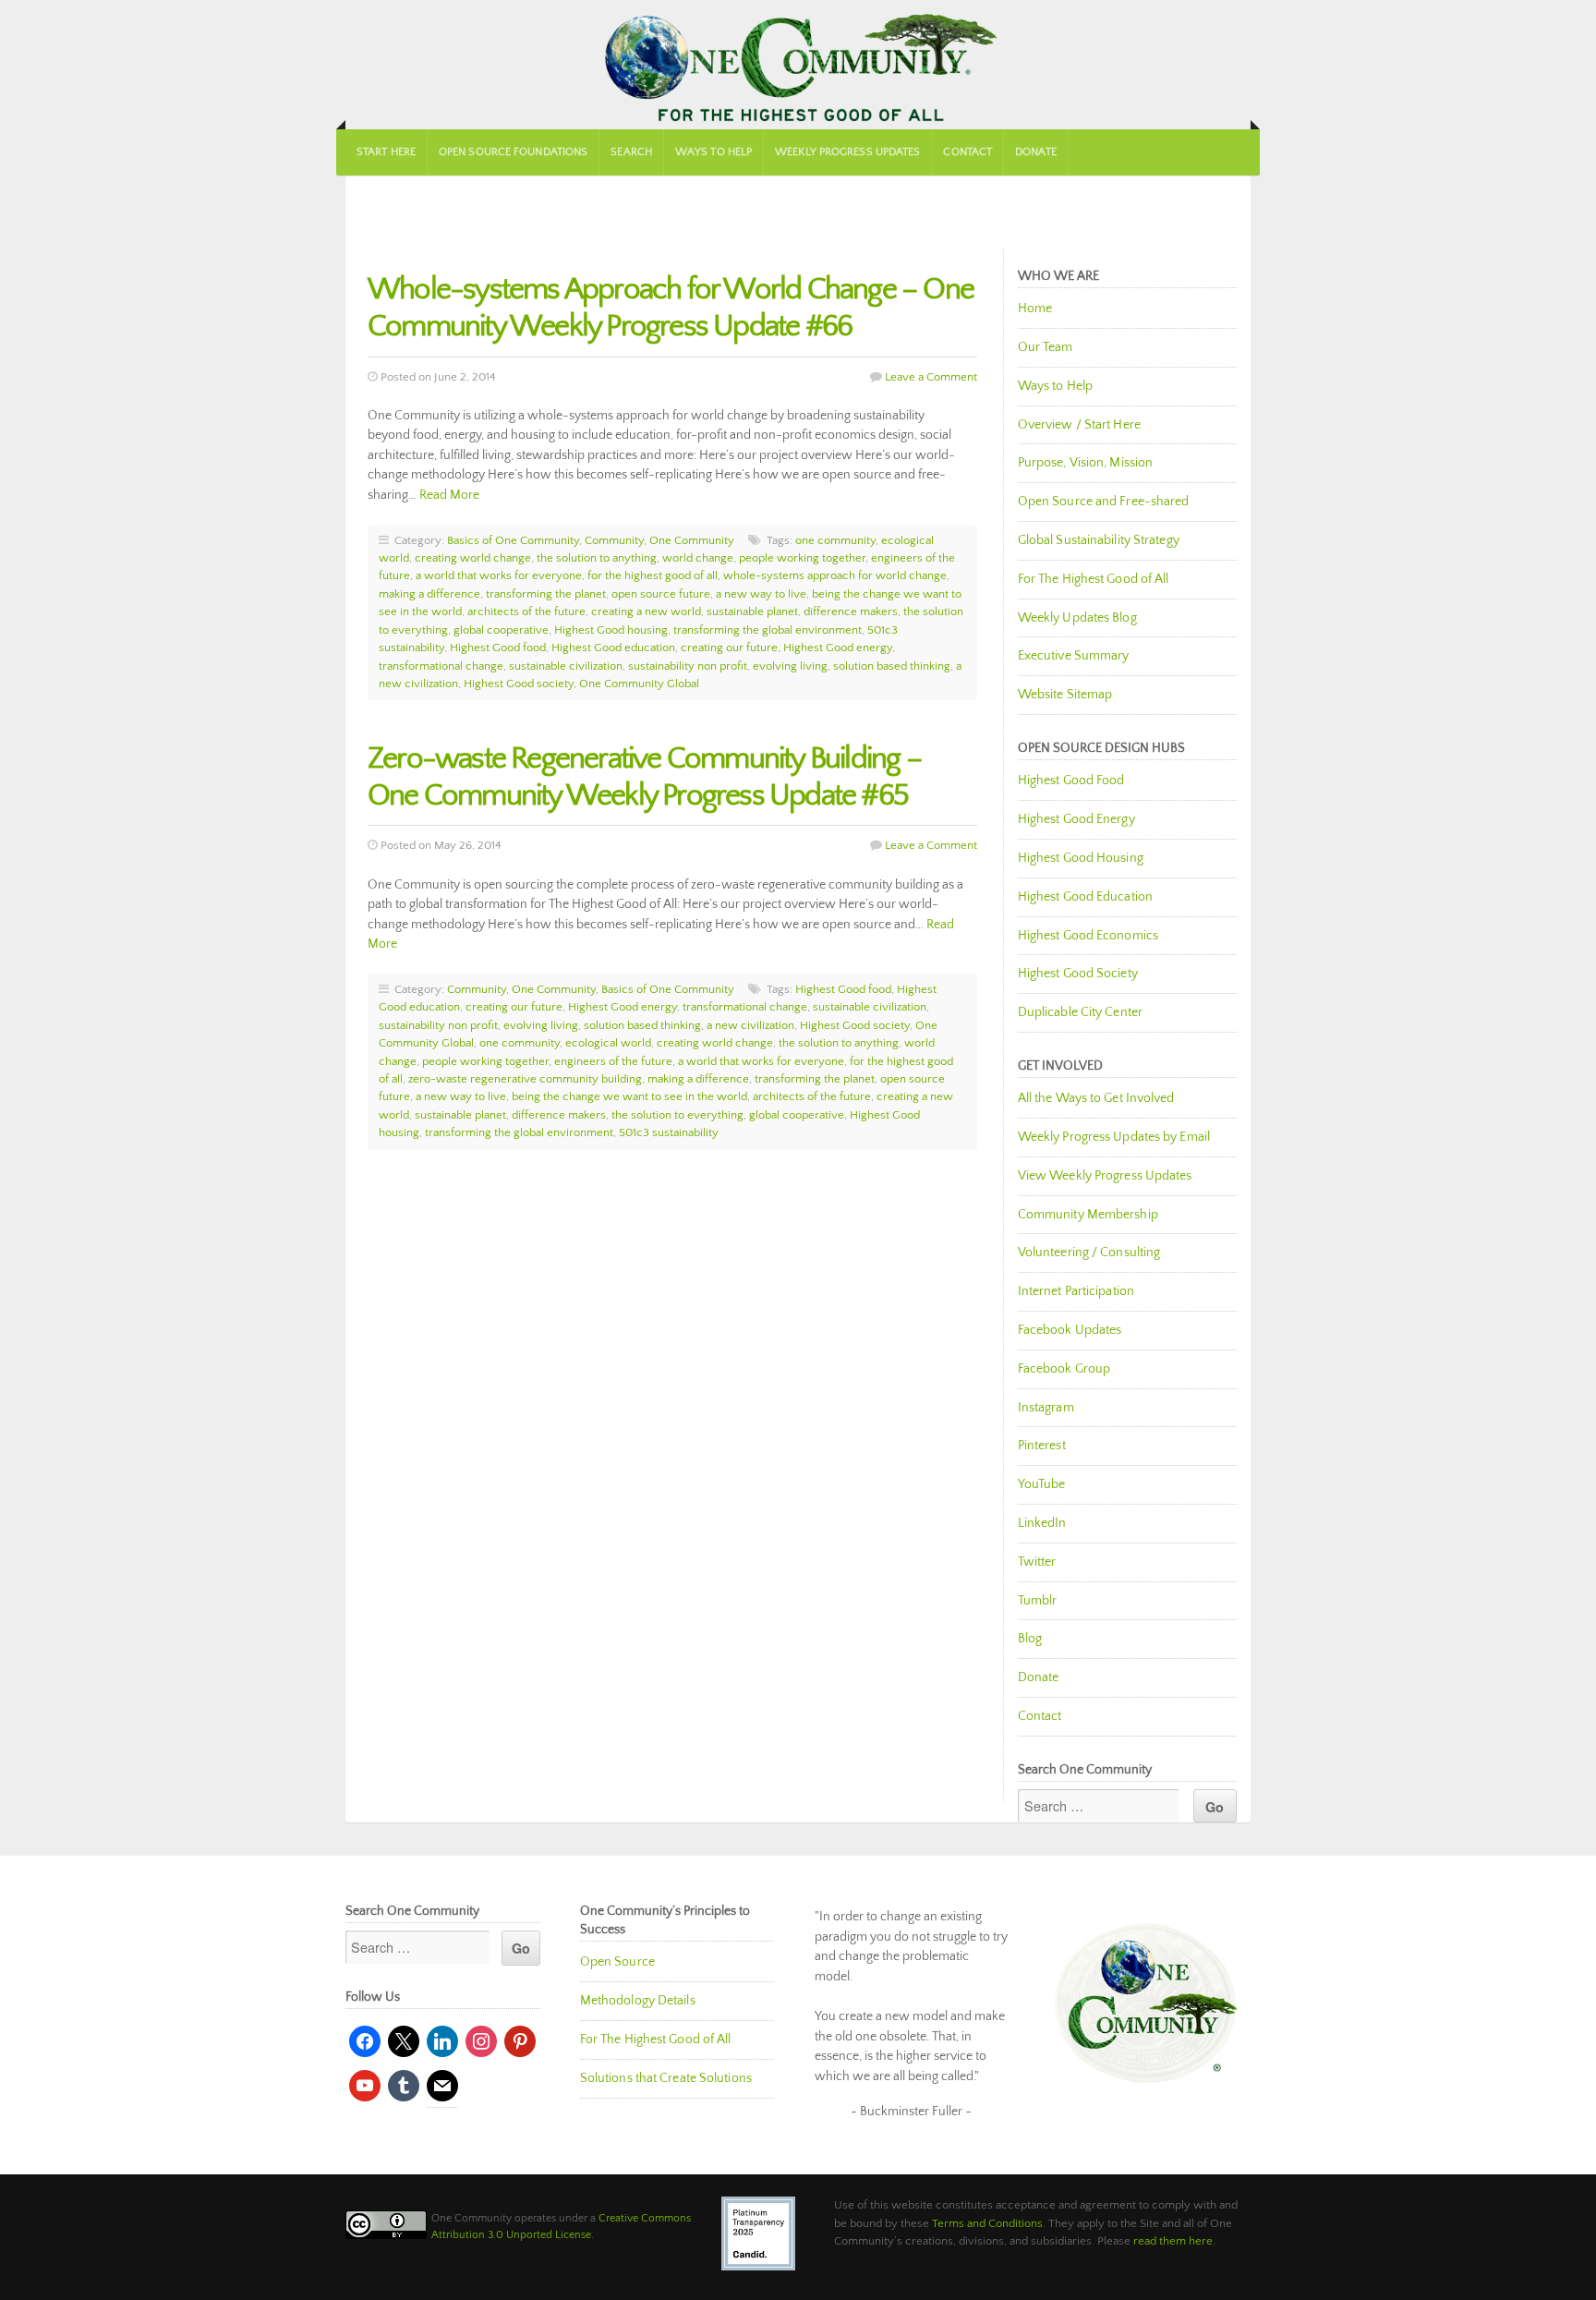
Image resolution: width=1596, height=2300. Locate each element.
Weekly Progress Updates (847, 152)
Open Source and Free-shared (1104, 502)
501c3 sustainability (669, 1132)
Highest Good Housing (1081, 858)
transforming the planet (546, 594)
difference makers (851, 611)
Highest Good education (613, 648)
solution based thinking (892, 666)
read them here (1173, 2241)
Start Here (386, 152)
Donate (1036, 152)
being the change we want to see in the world (629, 1096)
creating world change (473, 558)
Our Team (1046, 347)
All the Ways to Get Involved (1096, 1098)
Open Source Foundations (513, 152)
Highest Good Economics (1088, 936)
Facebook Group (1064, 1369)
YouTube (1042, 1484)
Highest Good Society (1078, 974)
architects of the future (526, 611)
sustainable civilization (566, 666)
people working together (802, 558)
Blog (1030, 1639)
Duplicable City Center (1080, 1012)
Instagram (1046, 1408)
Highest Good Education (1085, 897)
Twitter (1037, 1562)
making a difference (429, 594)
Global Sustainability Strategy (1099, 540)
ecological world (608, 1043)
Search (631, 152)
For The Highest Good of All (1094, 579)
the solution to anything (597, 558)
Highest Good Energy (1076, 819)
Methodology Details (638, 2001)
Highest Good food (498, 648)
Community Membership (1088, 1215)
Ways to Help (713, 152)
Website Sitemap (1065, 695)
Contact (967, 152)
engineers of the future (613, 1061)
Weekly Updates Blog (1077, 618)
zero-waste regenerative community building (525, 1079)
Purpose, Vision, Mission (1085, 463)
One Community (798, 65)
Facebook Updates (1070, 1330)
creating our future (729, 648)
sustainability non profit (688, 666)
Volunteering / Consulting (1089, 1253)
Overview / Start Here (1079, 425)
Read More (449, 495)
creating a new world (646, 611)
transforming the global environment (768, 630)
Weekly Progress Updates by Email (1114, 1137)
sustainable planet (752, 611)
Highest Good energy (838, 648)
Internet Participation (1076, 1291)
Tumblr (1038, 1601)
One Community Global (639, 684)
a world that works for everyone (499, 575)
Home (1035, 309)
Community (614, 540)
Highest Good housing (611, 630)
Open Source (617, 1962)
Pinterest (1042, 1446)
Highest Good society (519, 684)
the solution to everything (677, 1115)
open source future (661, 594)
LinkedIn (1042, 1523)
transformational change (441, 666)
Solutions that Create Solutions (666, 2078)
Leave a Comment (931, 377)
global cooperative (501, 630)
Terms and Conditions (987, 2223)
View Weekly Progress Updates (1105, 1176)
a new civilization (750, 1025)
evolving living (790, 666)
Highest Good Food (1071, 781)
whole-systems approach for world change (835, 575)
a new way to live (761, 594)
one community (835, 540)
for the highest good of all (653, 575)
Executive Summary (1074, 656)
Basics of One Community (513, 540)
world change (698, 558)
